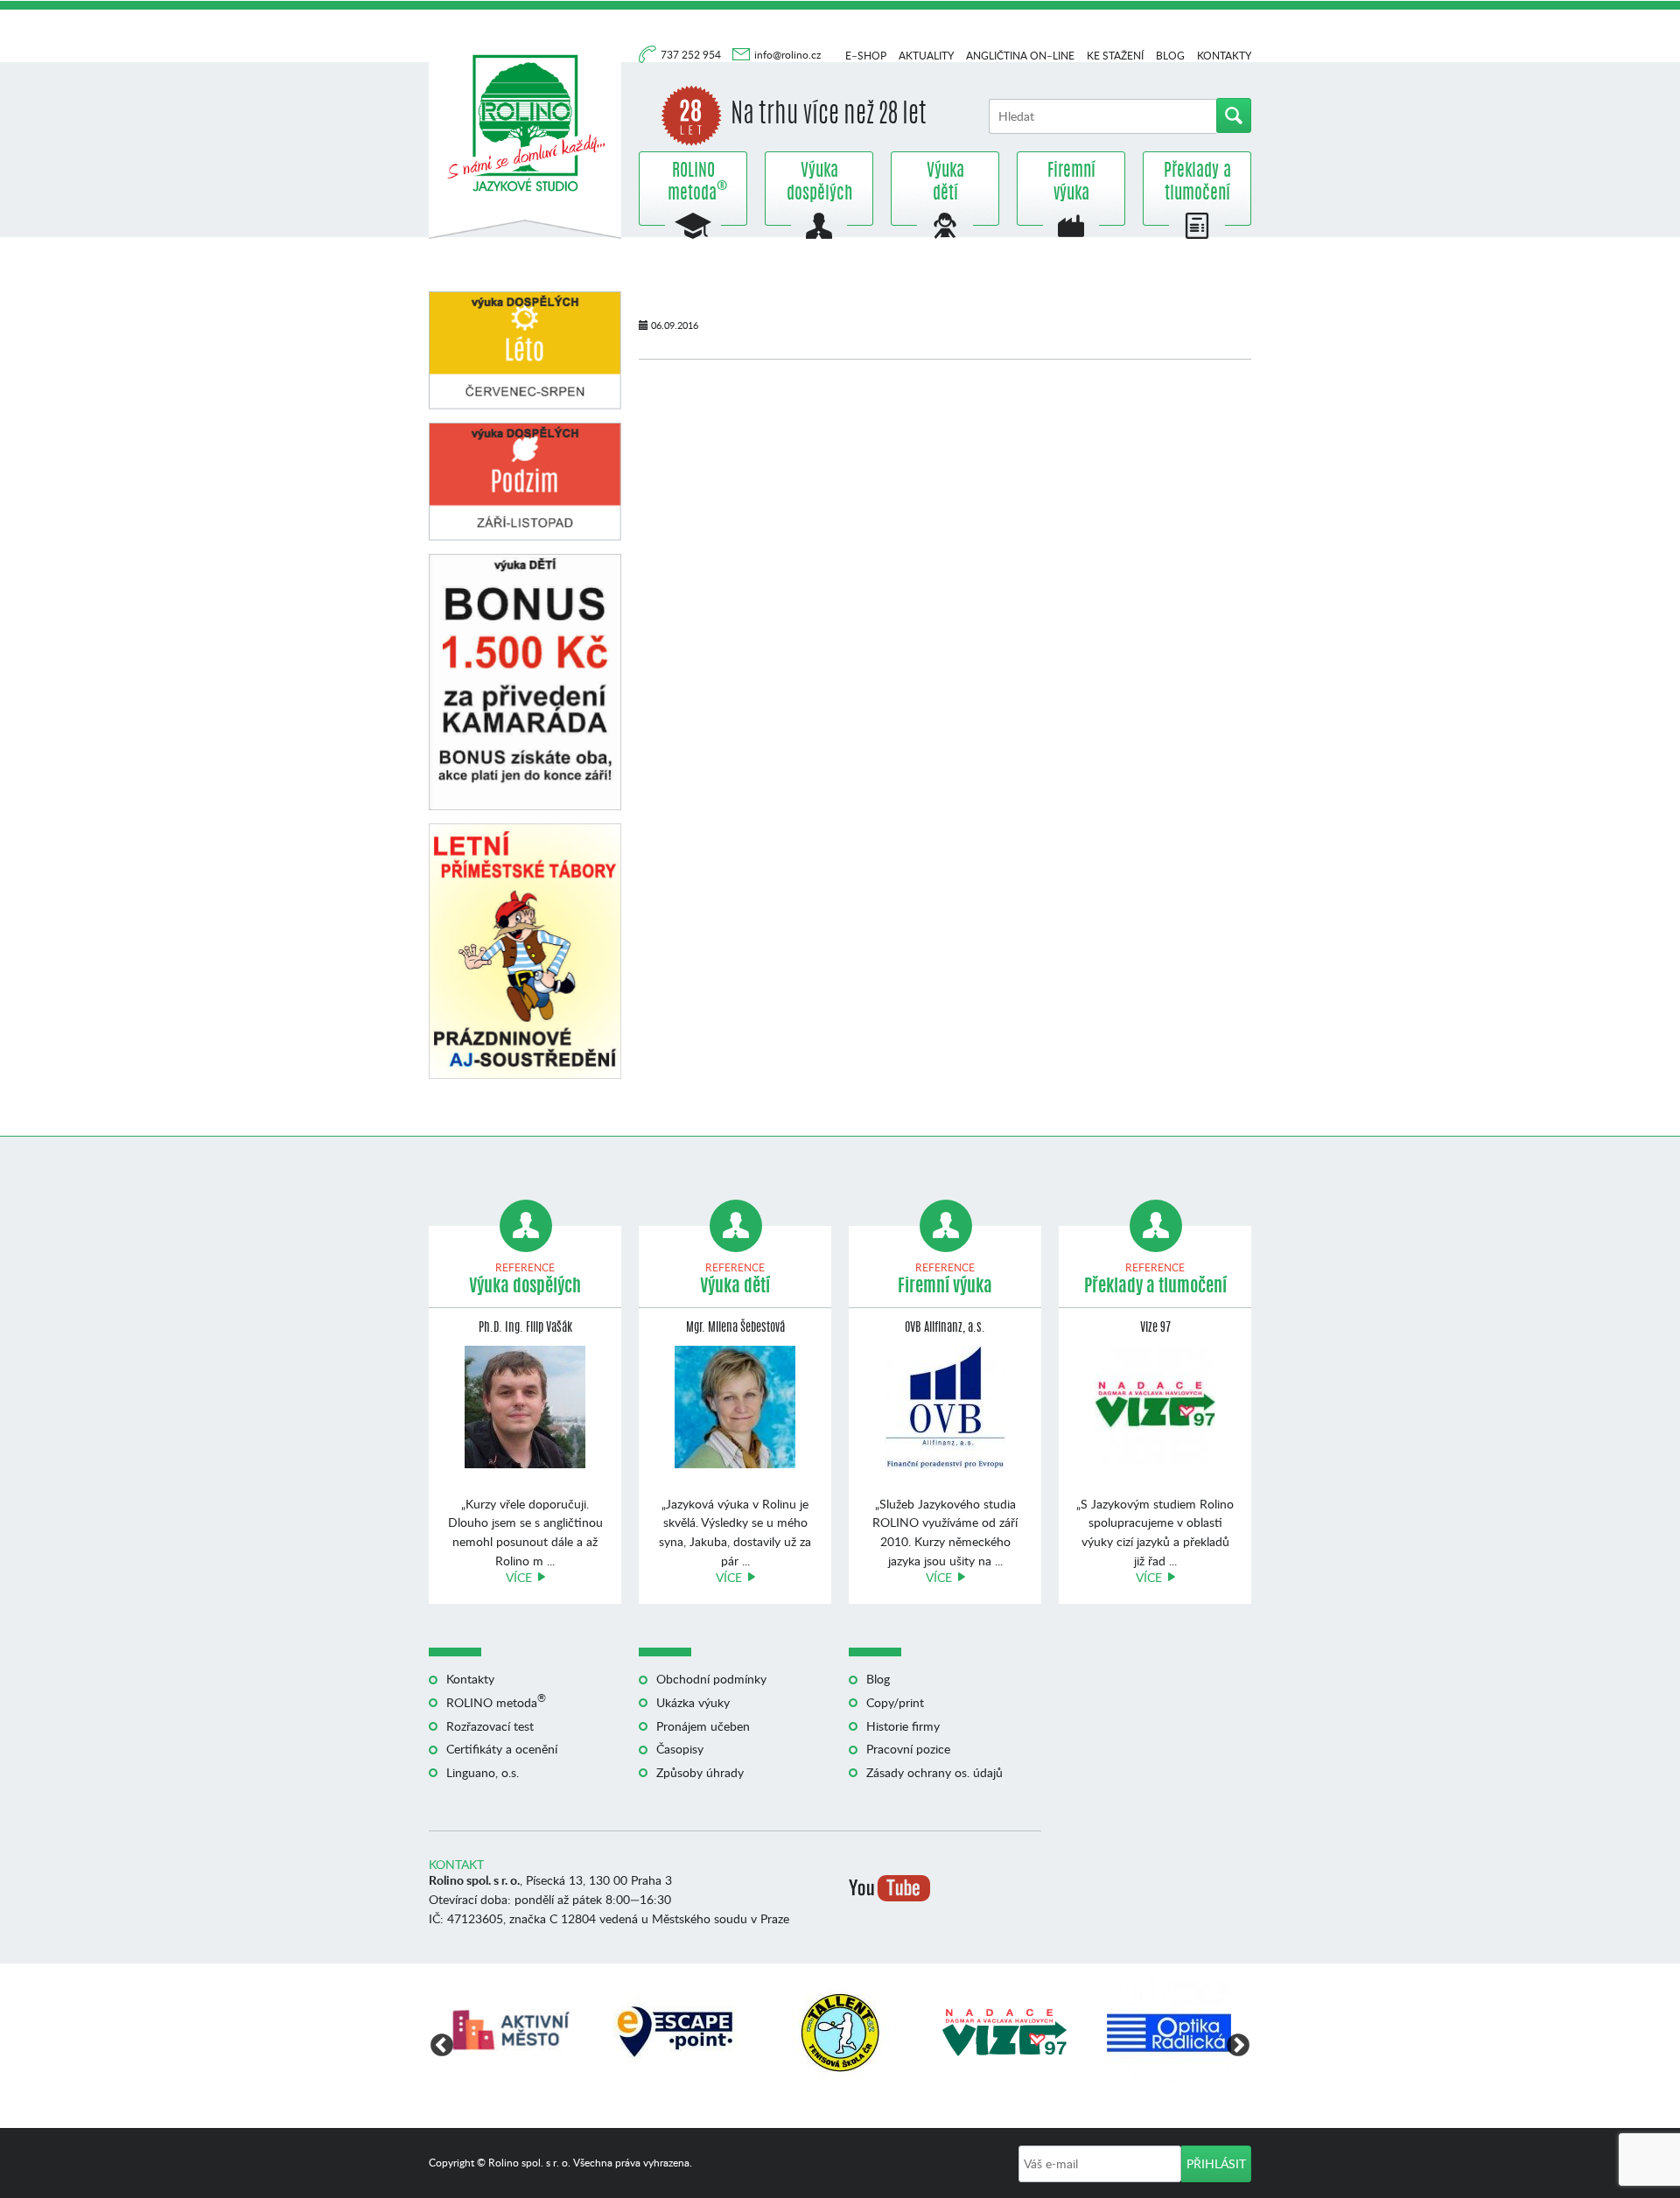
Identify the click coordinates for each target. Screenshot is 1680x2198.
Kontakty (1224, 56)
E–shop (866, 56)
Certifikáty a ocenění (502, 1749)
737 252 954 (692, 55)
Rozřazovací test (490, 1726)
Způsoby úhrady (700, 1772)
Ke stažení (1115, 56)
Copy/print (895, 1702)
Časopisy (680, 1749)
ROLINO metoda (693, 183)
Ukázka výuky (693, 1702)
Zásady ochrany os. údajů (934, 1772)
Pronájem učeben (703, 1726)
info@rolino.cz (787, 55)
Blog (1170, 56)
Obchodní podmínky (711, 1679)
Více (519, 1577)
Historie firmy (903, 1726)
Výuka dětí (945, 183)
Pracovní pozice (908, 1749)
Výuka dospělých (819, 183)
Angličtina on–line (1020, 56)
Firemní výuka (1071, 183)
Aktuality (926, 56)
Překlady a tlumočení (1197, 183)
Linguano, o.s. (483, 1772)
